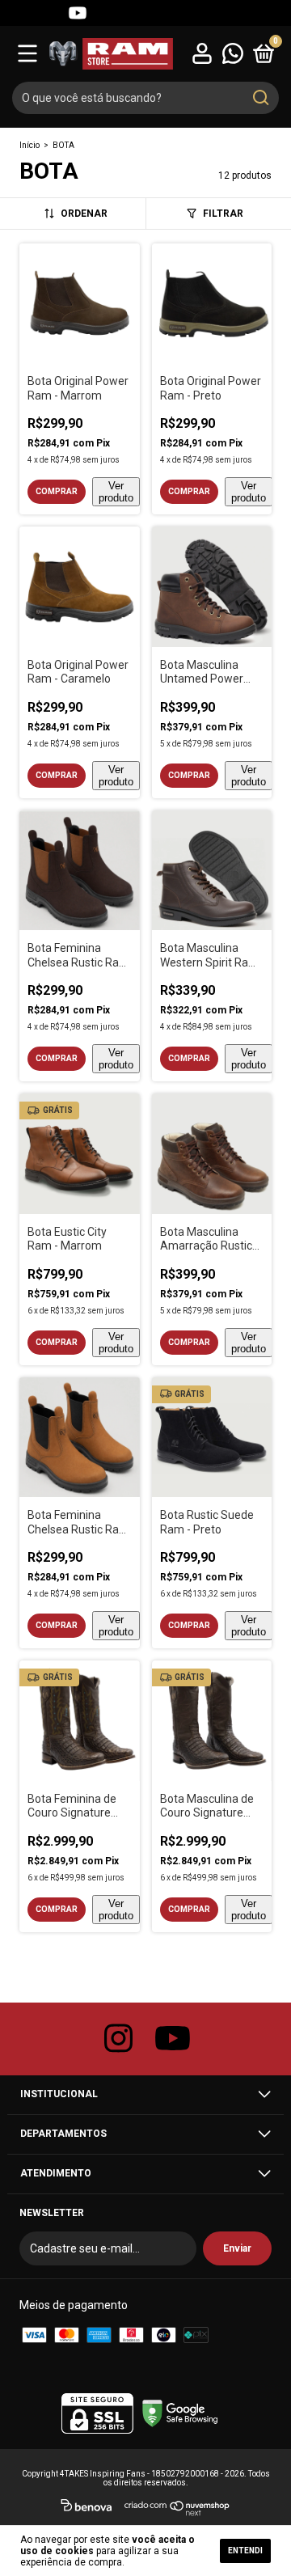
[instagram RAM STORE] (119, 2039)
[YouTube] (78, 13)
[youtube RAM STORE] (173, 2039)
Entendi (245, 2551)
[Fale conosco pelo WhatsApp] (233, 53)
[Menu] (27, 53)
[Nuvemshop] (177, 2508)
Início (30, 145)
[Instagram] (19, 13)
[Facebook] (48, 13)
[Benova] (86, 2508)
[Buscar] (260, 98)
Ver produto (116, 492)
